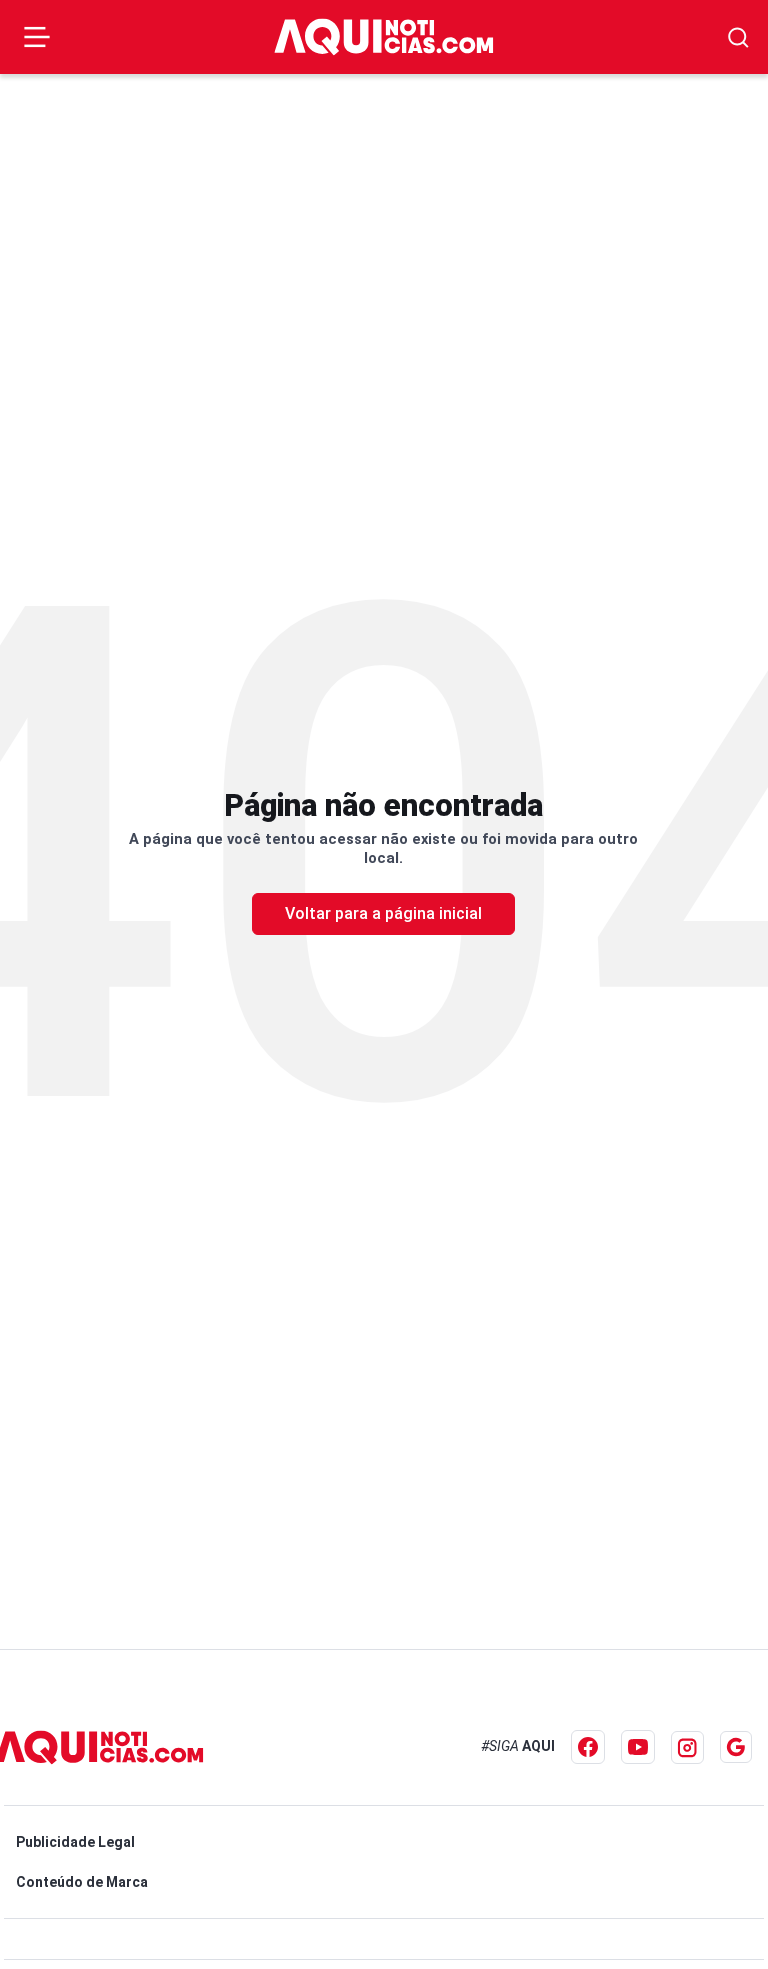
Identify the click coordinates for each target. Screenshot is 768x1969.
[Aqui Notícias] (384, 36)
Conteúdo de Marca (82, 1882)
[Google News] (736, 1747)
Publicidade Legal (75, 1842)
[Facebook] (588, 1747)
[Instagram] (687, 1747)
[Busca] (738, 37)
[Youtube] (638, 1747)
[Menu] (37, 37)
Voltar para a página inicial (383, 913)
